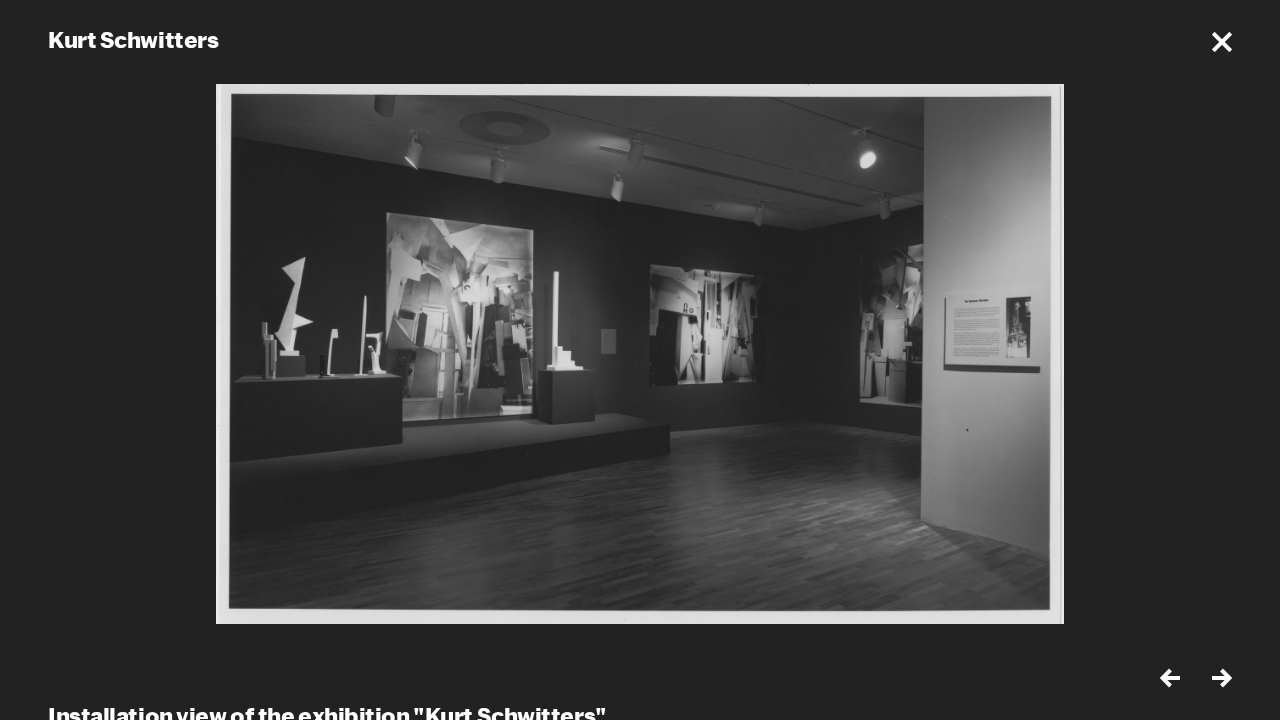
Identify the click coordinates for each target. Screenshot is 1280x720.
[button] (1222, 42)
